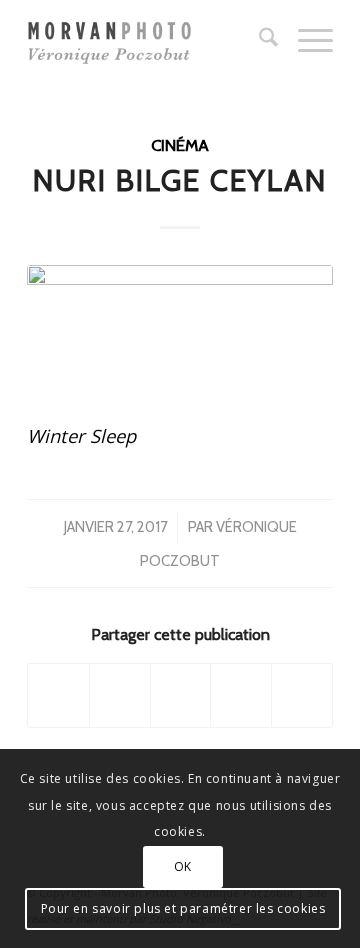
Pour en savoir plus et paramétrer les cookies (183, 908)
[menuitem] (258, 40)
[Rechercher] (258, 40)
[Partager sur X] (120, 695)
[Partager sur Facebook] (58, 695)
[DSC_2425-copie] (180, 329)
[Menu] (305, 40)
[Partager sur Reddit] (302, 695)
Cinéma (180, 145)
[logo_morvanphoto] (149, 40)
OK (183, 866)
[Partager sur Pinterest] (241, 695)
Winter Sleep (81, 435)
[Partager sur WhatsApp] (181, 695)
